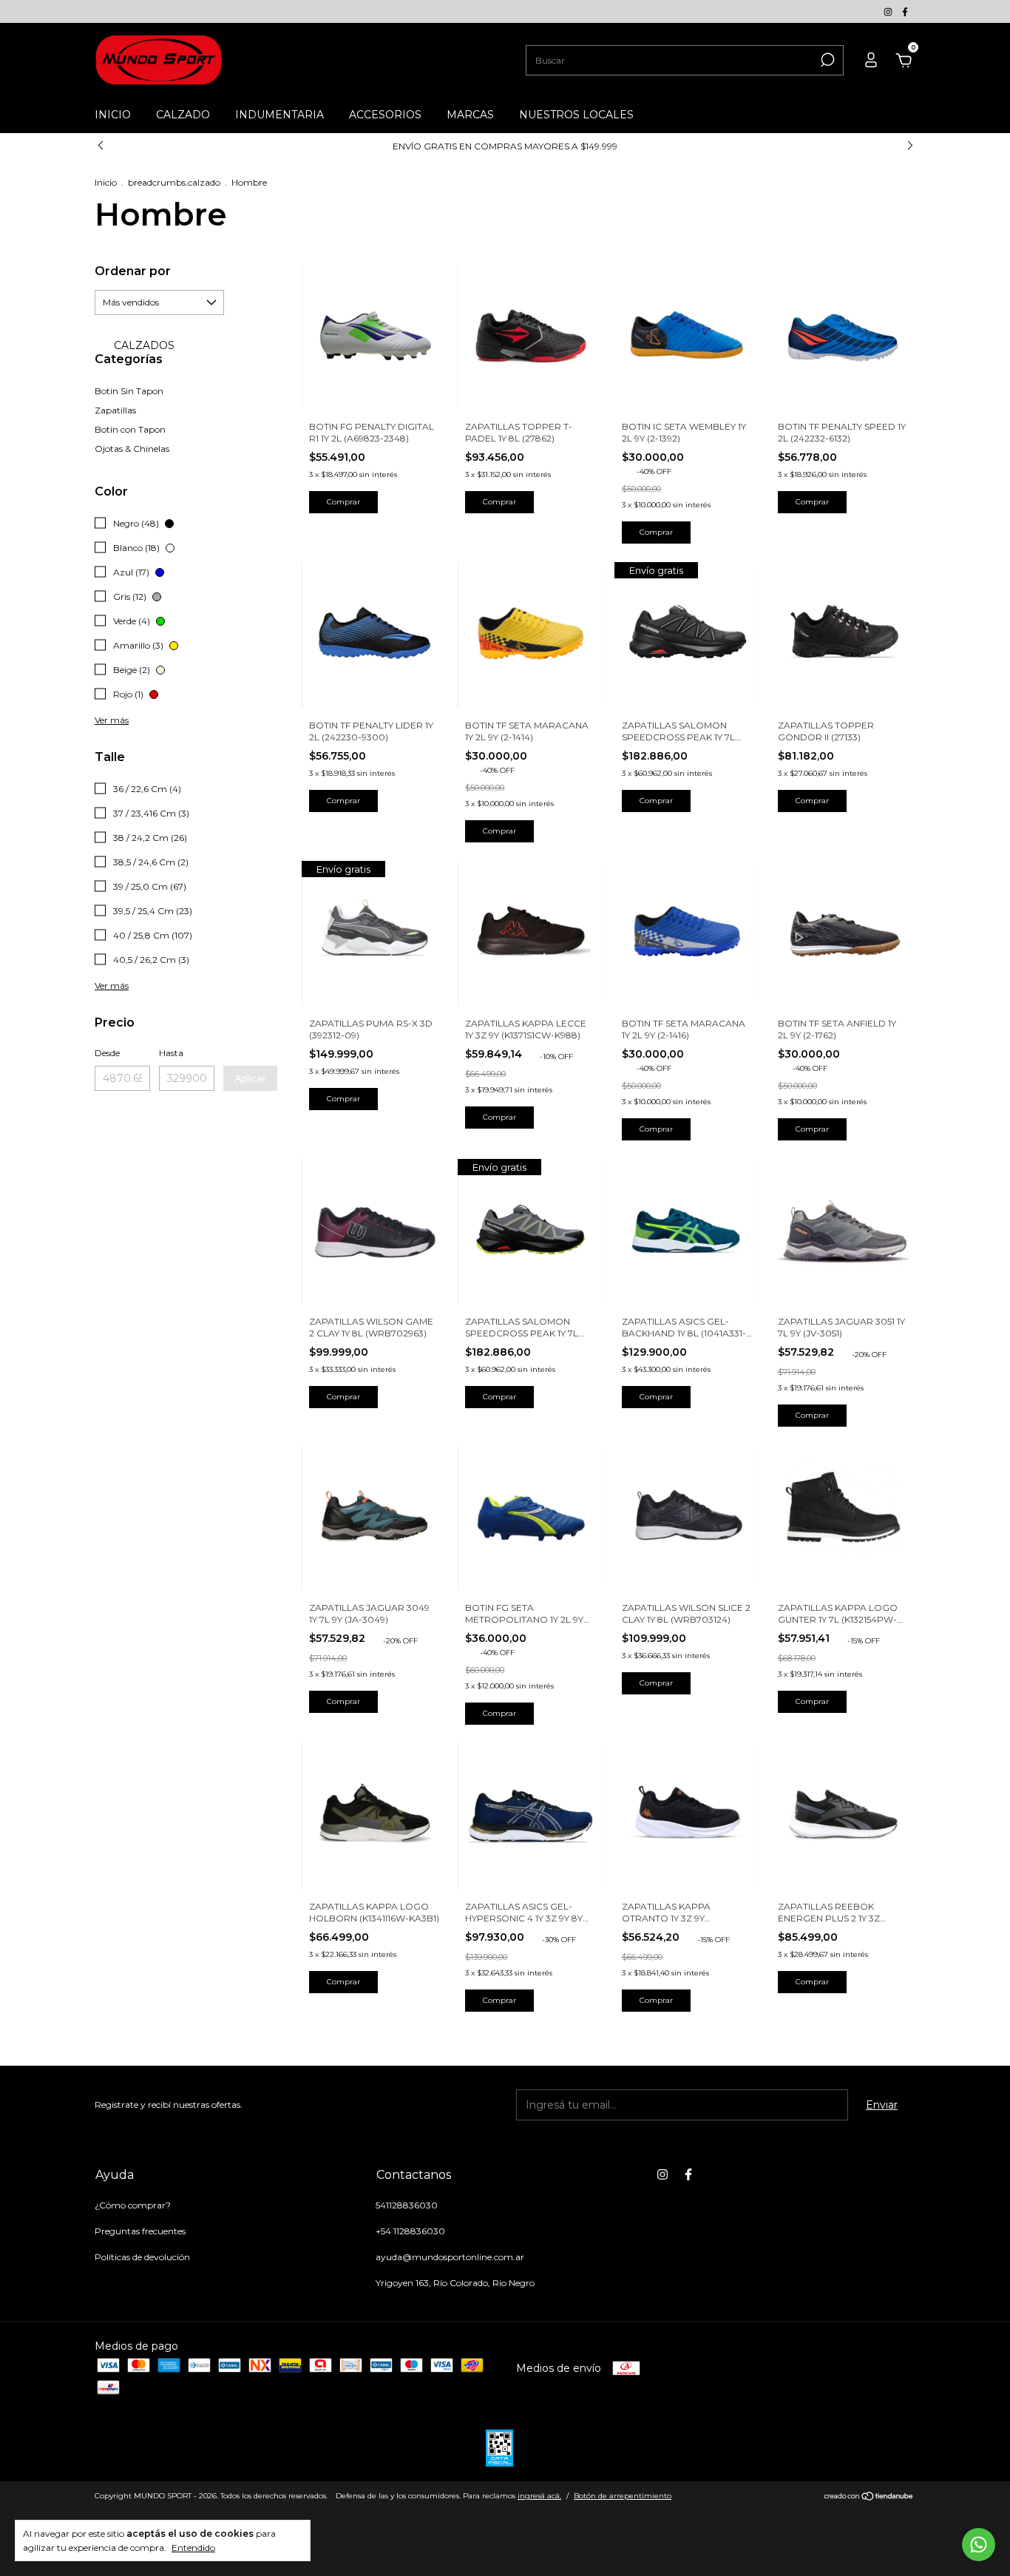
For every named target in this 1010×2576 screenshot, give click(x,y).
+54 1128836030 (410, 2231)
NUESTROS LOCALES (576, 115)
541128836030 (407, 2205)
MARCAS (470, 115)
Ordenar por (133, 271)
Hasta (171, 1053)
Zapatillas (115, 410)
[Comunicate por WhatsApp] (979, 2545)
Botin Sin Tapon (129, 391)
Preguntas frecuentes (140, 2231)
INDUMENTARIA (279, 115)
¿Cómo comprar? (133, 2205)
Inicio (106, 182)
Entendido (193, 2548)
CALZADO (183, 115)
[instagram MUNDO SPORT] (889, 11)
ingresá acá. (539, 2496)
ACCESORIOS (385, 115)
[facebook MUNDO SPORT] (905, 11)
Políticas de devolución (142, 2257)
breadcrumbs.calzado (174, 182)
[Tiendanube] (869, 2498)
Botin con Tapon (130, 429)
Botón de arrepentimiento (623, 2496)
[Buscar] (826, 60)
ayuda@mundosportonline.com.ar (450, 2257)
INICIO (113, 115)
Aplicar (250, 1078)
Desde (107, 1053)
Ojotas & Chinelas (132, 449)
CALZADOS (143, 345)
